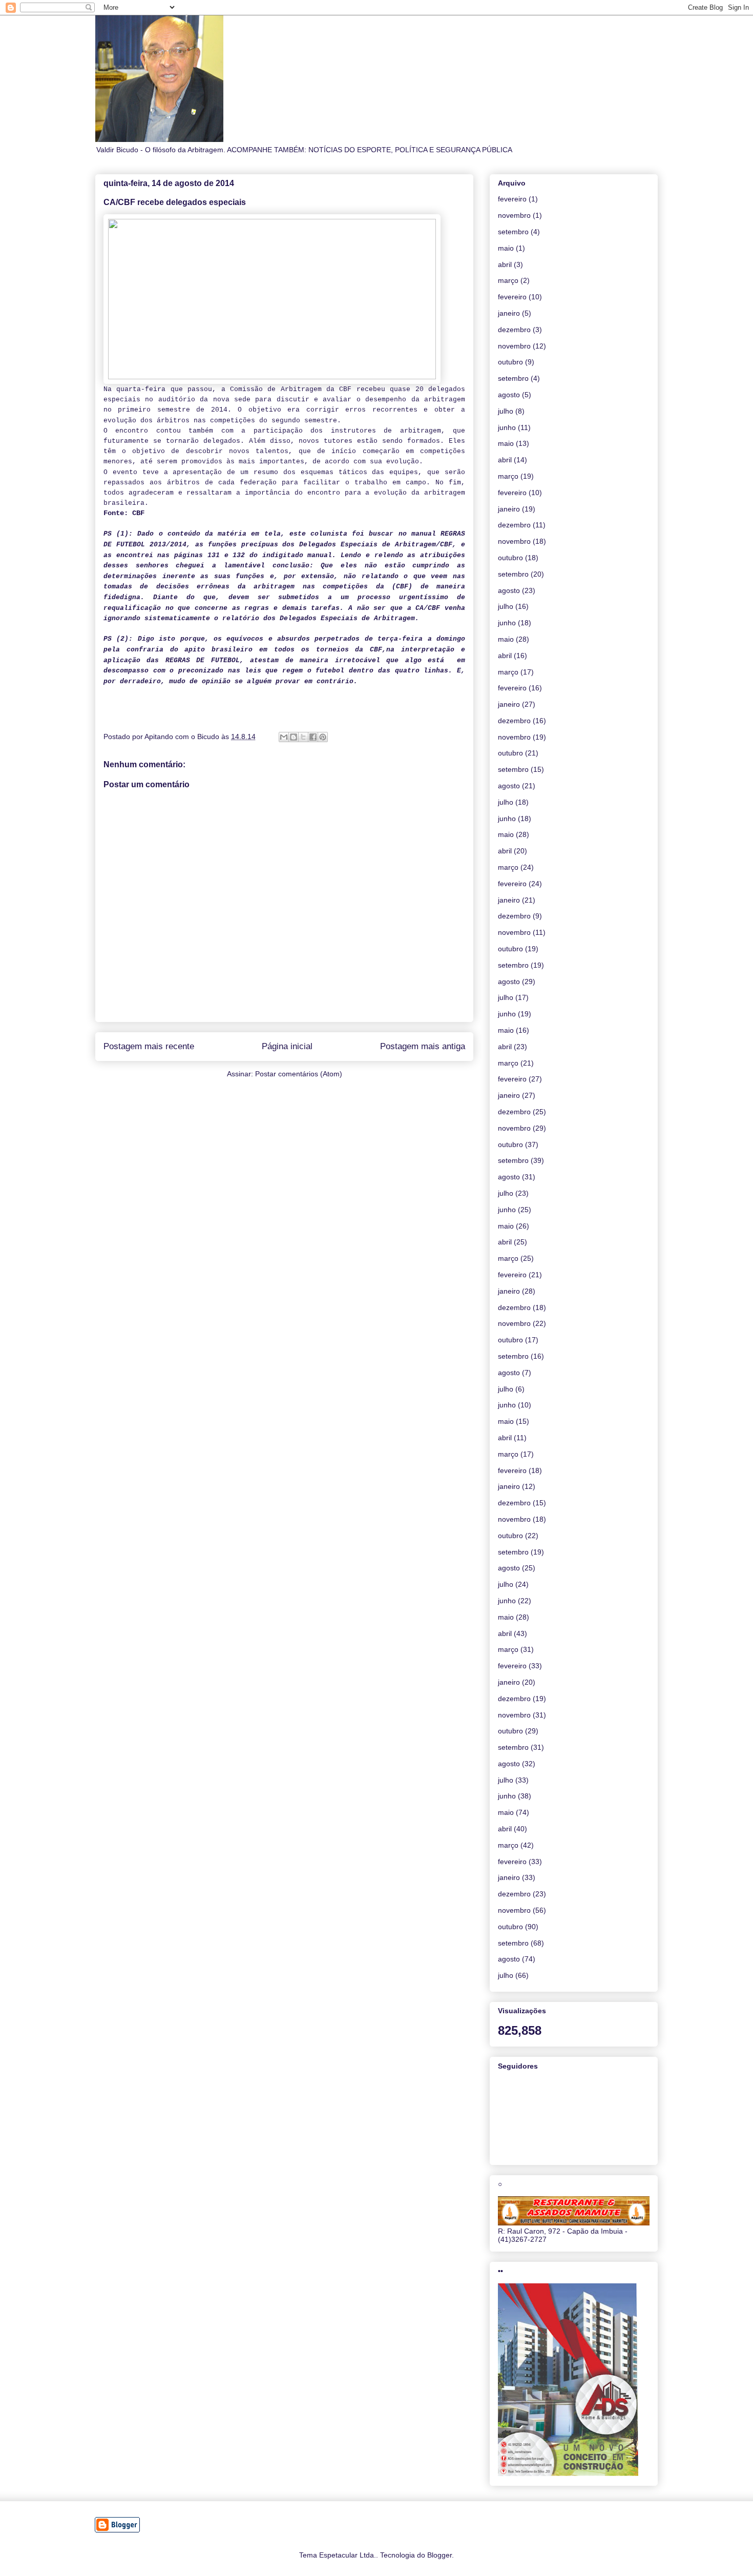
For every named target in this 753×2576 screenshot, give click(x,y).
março (508, 280)
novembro (514, 215)
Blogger (440, 2555)
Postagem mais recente (149, 1046)
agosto (509, 395)
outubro (510, 362)
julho (506, 411)
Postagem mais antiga (423, 1046)
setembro (513, 232)
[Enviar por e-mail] (284, 737)
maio (506, 248)
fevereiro (512, 199)
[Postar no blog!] (294, 737)
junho (507, 427)
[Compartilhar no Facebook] (313, 737)
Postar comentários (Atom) (299, 1074)
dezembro (514, 330)
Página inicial (287, 1046)
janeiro (509, 313)
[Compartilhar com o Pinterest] (323, 737)
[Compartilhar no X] (303, 737)
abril (505, 264)
